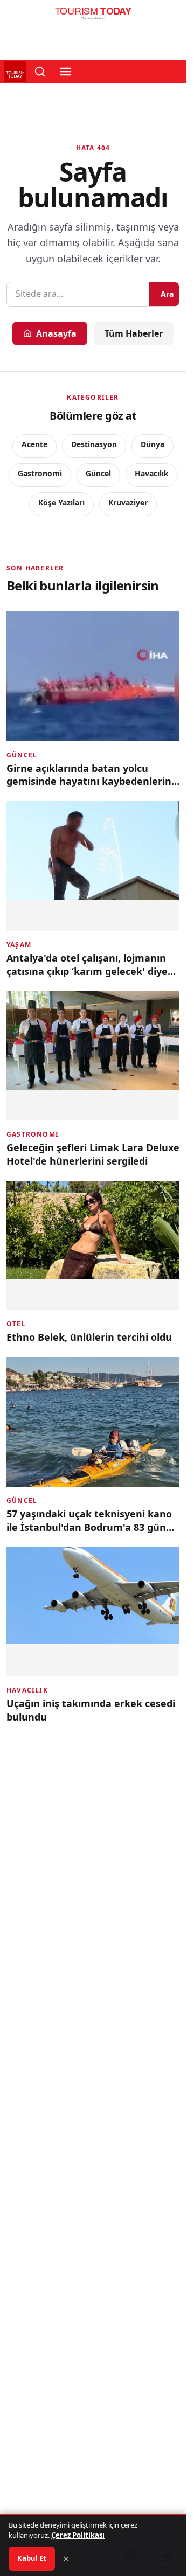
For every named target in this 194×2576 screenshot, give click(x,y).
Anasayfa (56, 333)
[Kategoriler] (66, 72)
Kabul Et (32, 2558)
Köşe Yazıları (61, 502)
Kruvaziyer (128, 502)
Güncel (98, 473)
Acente (34, 444)
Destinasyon (94, 444)
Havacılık (152, 473)
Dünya (153, 444)
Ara (167, 294)
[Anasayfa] (93, 16)
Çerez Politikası (78, 2535)
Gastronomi (40, 473)
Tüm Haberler (134, 333)
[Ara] (40, 72)
